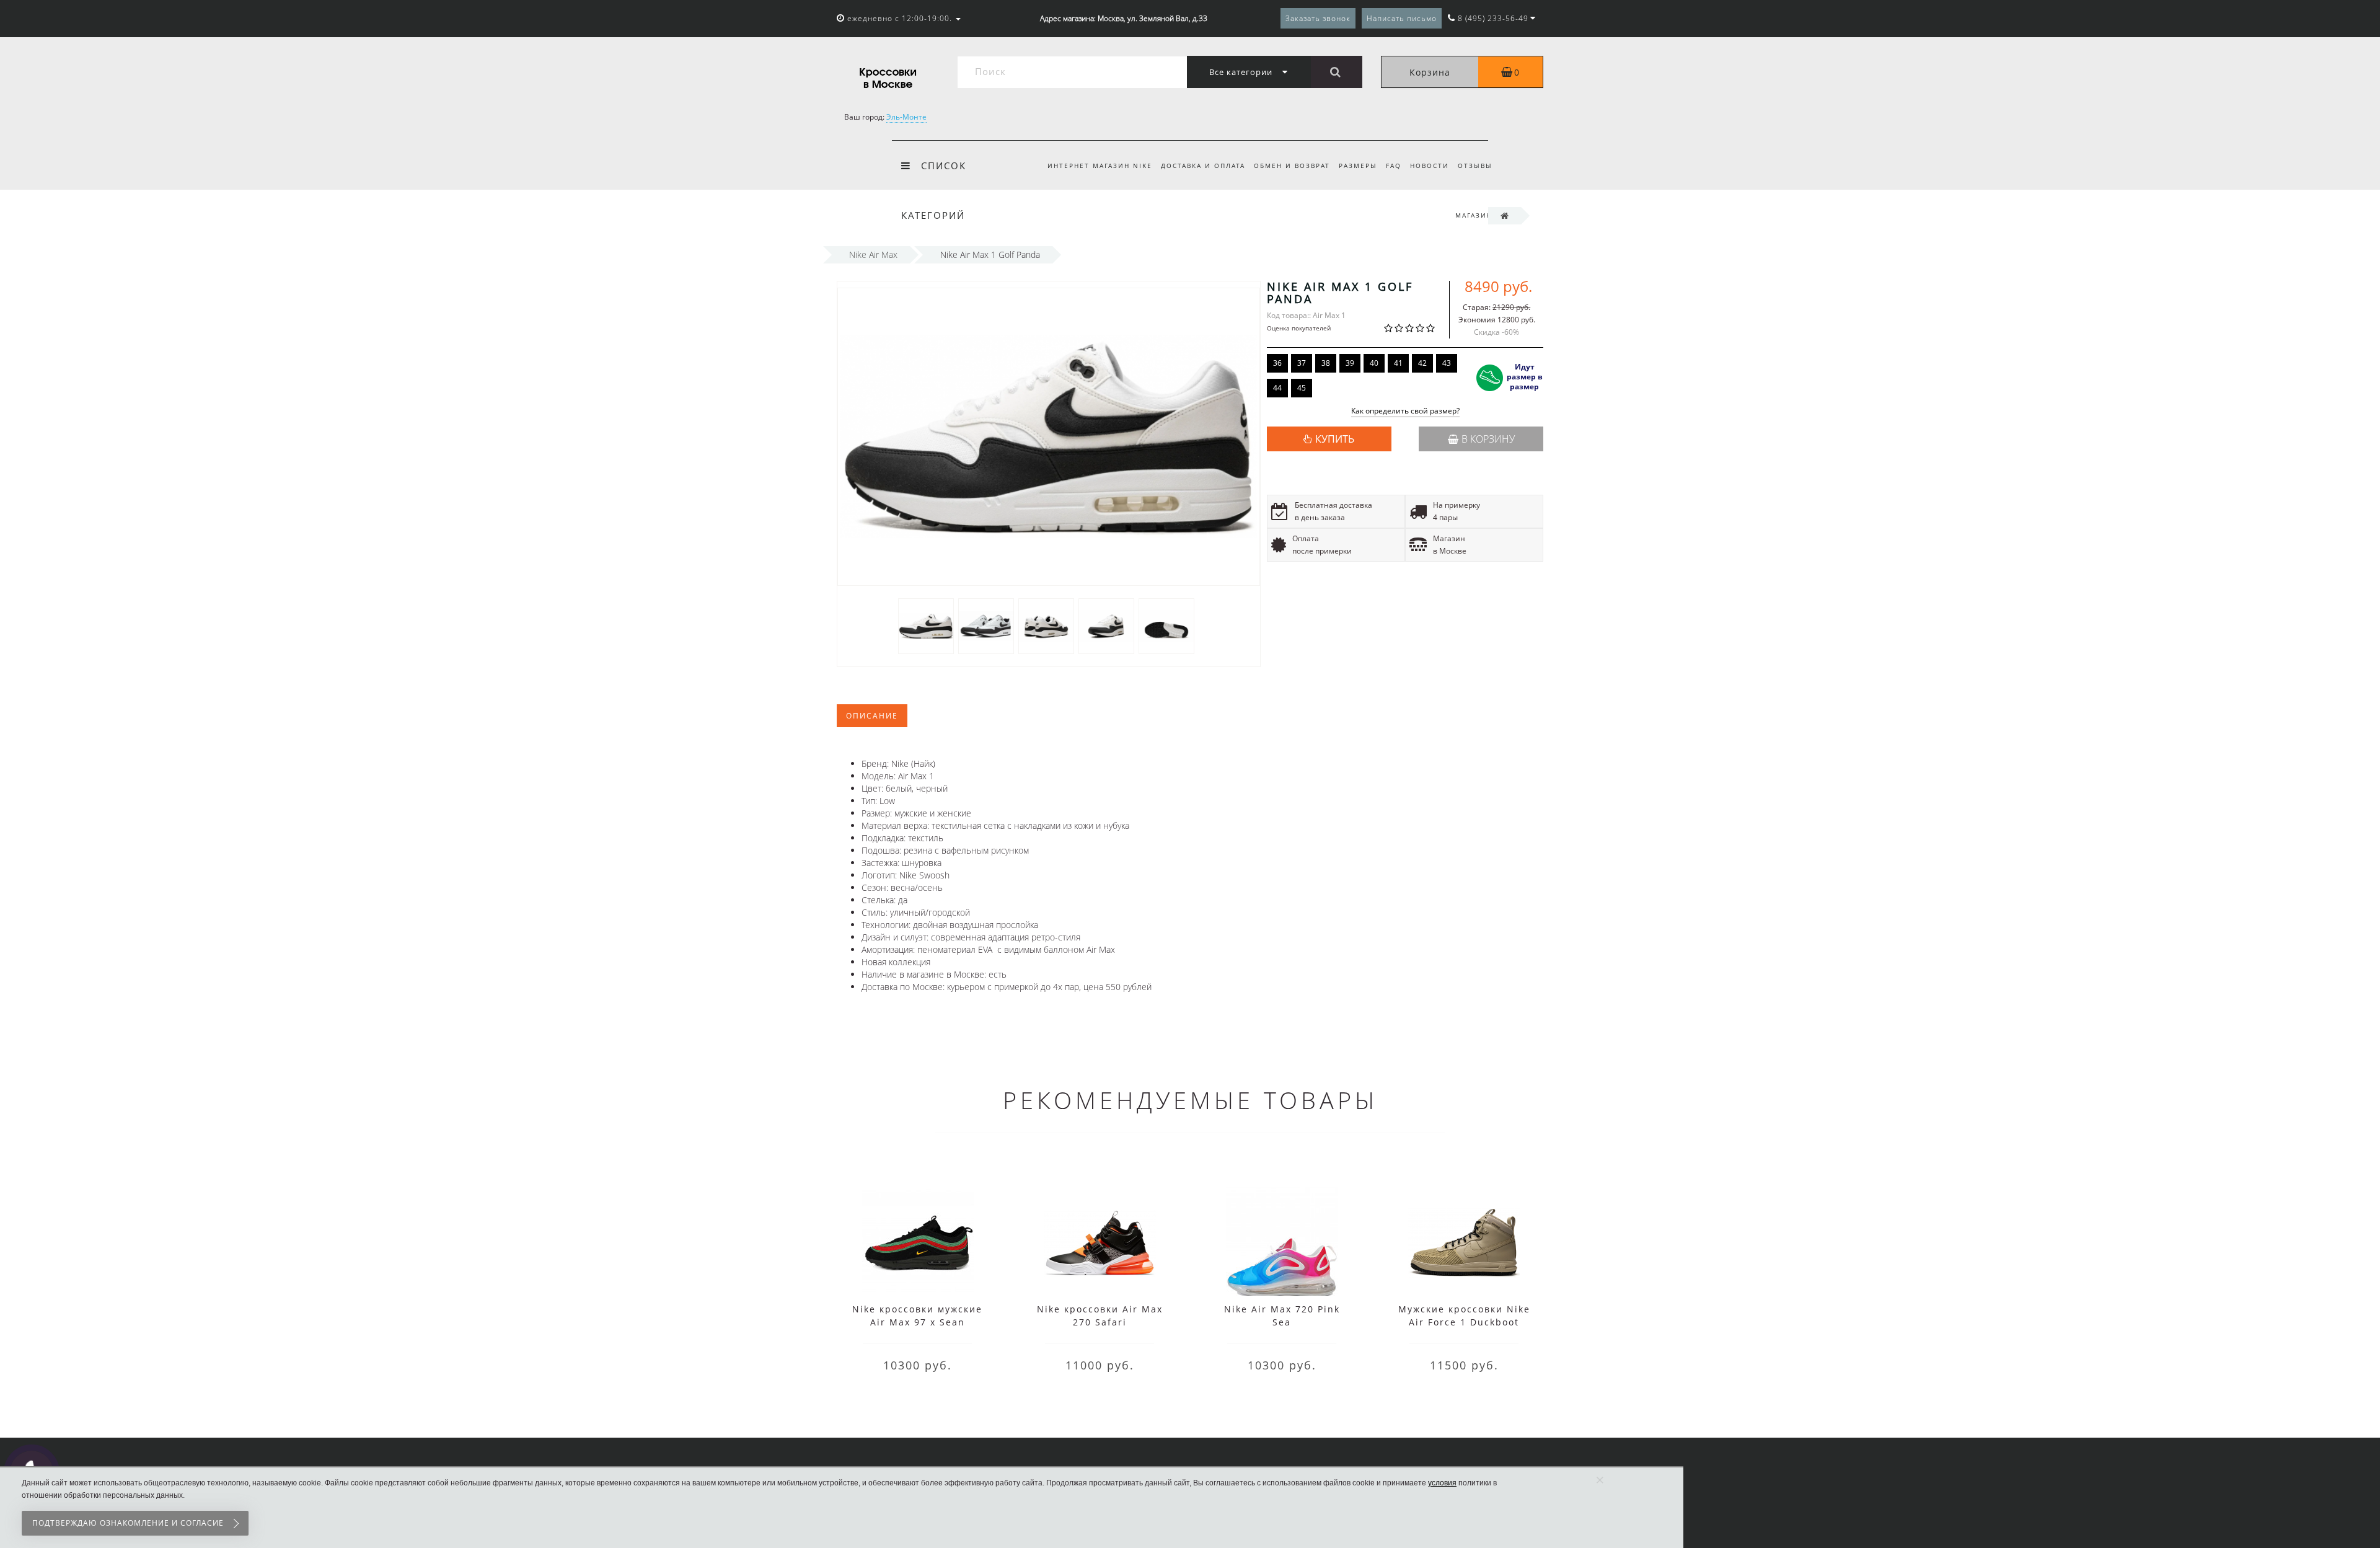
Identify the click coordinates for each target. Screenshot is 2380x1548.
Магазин (1474, 215)
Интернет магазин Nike (1100, 166)
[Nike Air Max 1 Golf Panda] (926, 625)
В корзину (1488, 439)
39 (1350, 363)
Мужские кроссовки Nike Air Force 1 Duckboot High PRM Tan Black (1464, 1322)
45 (1302, 388)
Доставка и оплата (1203, 166)
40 (1374, 363)
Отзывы (1475, 166)
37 (1302, 363)
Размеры (1358, 166)
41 (1398, 363)
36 (1277, 363)
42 (1422, 363)
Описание (872, 716)
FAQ (1394, 166)
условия (1442, 1483)
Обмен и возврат (1292, 166)
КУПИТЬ (1335, 439)
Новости (1430, 166)
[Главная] (1505, 215)
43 (1447, 363)
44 (1277, 388)
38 (1326, 363)
